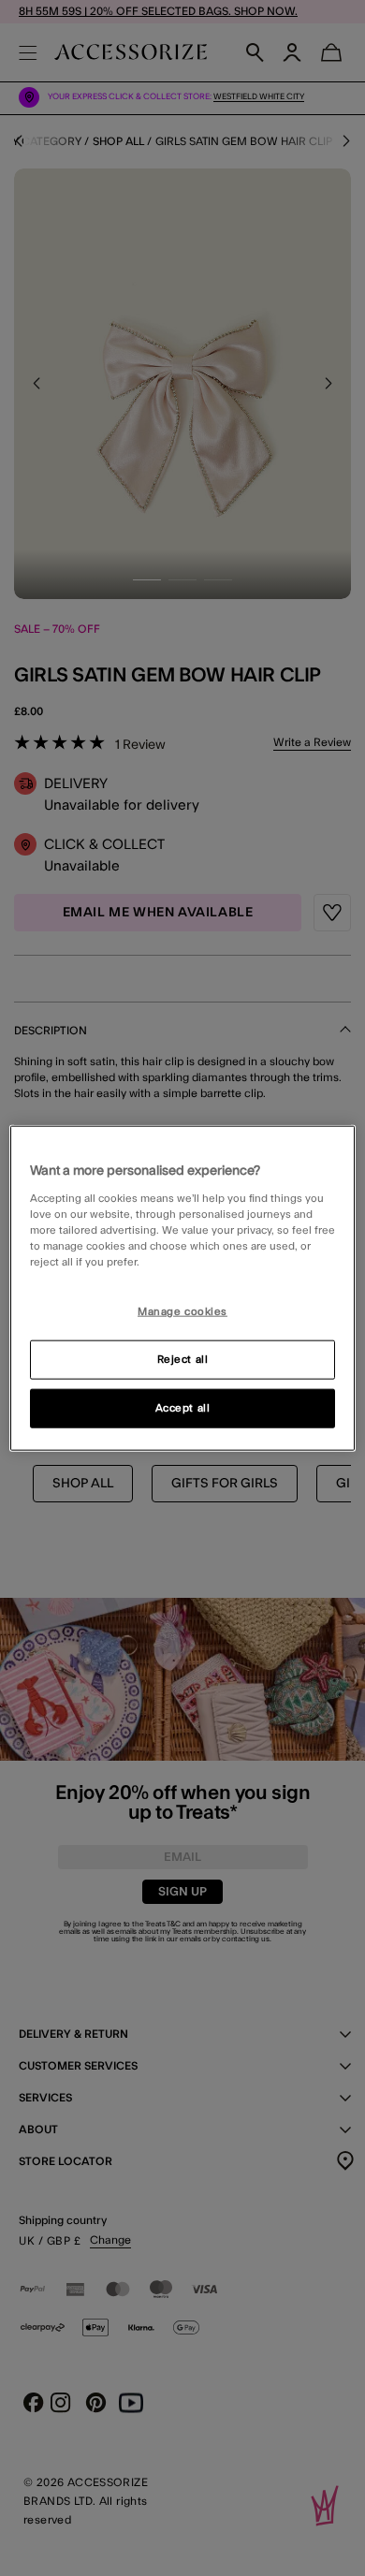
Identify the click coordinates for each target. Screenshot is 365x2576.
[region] (183, 1288)
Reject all (183, 1359)
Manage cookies (182, 1312)
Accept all (183, 1407)
